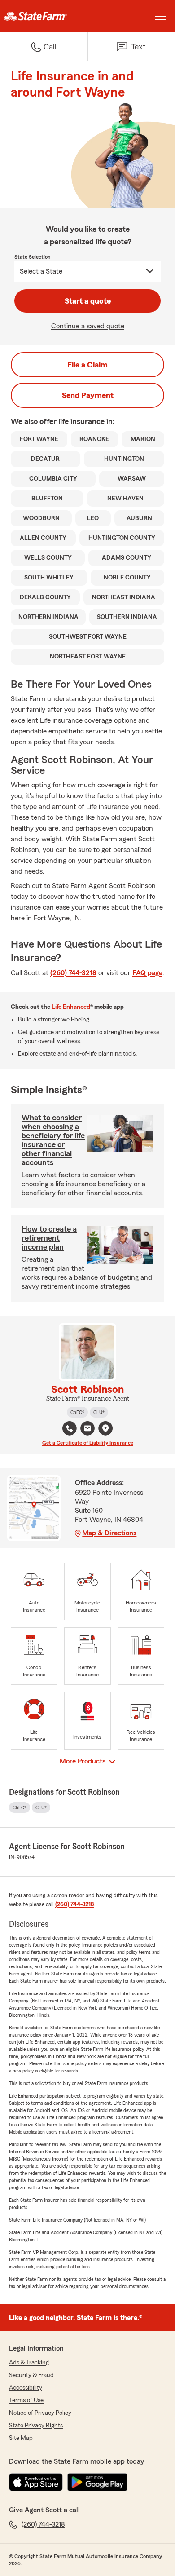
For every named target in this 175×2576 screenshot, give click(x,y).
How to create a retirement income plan (49, 1238)
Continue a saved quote (88, 326)
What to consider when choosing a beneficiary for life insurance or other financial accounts (53, 1140)
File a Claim (87, 365)
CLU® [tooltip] (99, 1412)
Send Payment (88, 395)
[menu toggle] (161, 16)
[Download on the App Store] (36, 2482)
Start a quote (88, 301)
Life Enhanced (71, 1007)
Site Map (21, 2438)
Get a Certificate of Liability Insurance (88, 1443)
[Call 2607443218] (70, 1428)
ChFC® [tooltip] (77, 1412)
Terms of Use (26, 2400)
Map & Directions (109, 1533)
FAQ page (147, 973)
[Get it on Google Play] (97, 2482)
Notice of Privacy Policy (40, 2413)
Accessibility (26, 2388)
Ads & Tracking (29, 2363)
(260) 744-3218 (73, 973)
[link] (44, 16)
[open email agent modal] (87, 1429)
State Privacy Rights (36, 2426)
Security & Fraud (31, 2375)
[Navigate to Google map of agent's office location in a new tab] (105, 1428)
